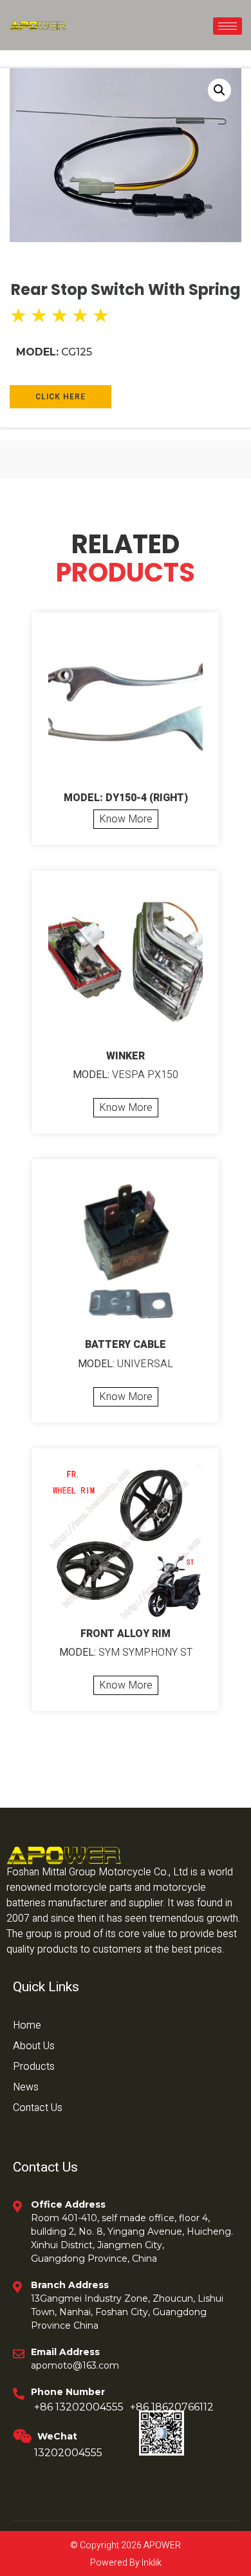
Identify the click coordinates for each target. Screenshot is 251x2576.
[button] (219, 90)
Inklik (151, 2563)
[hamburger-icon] (228, 26)
